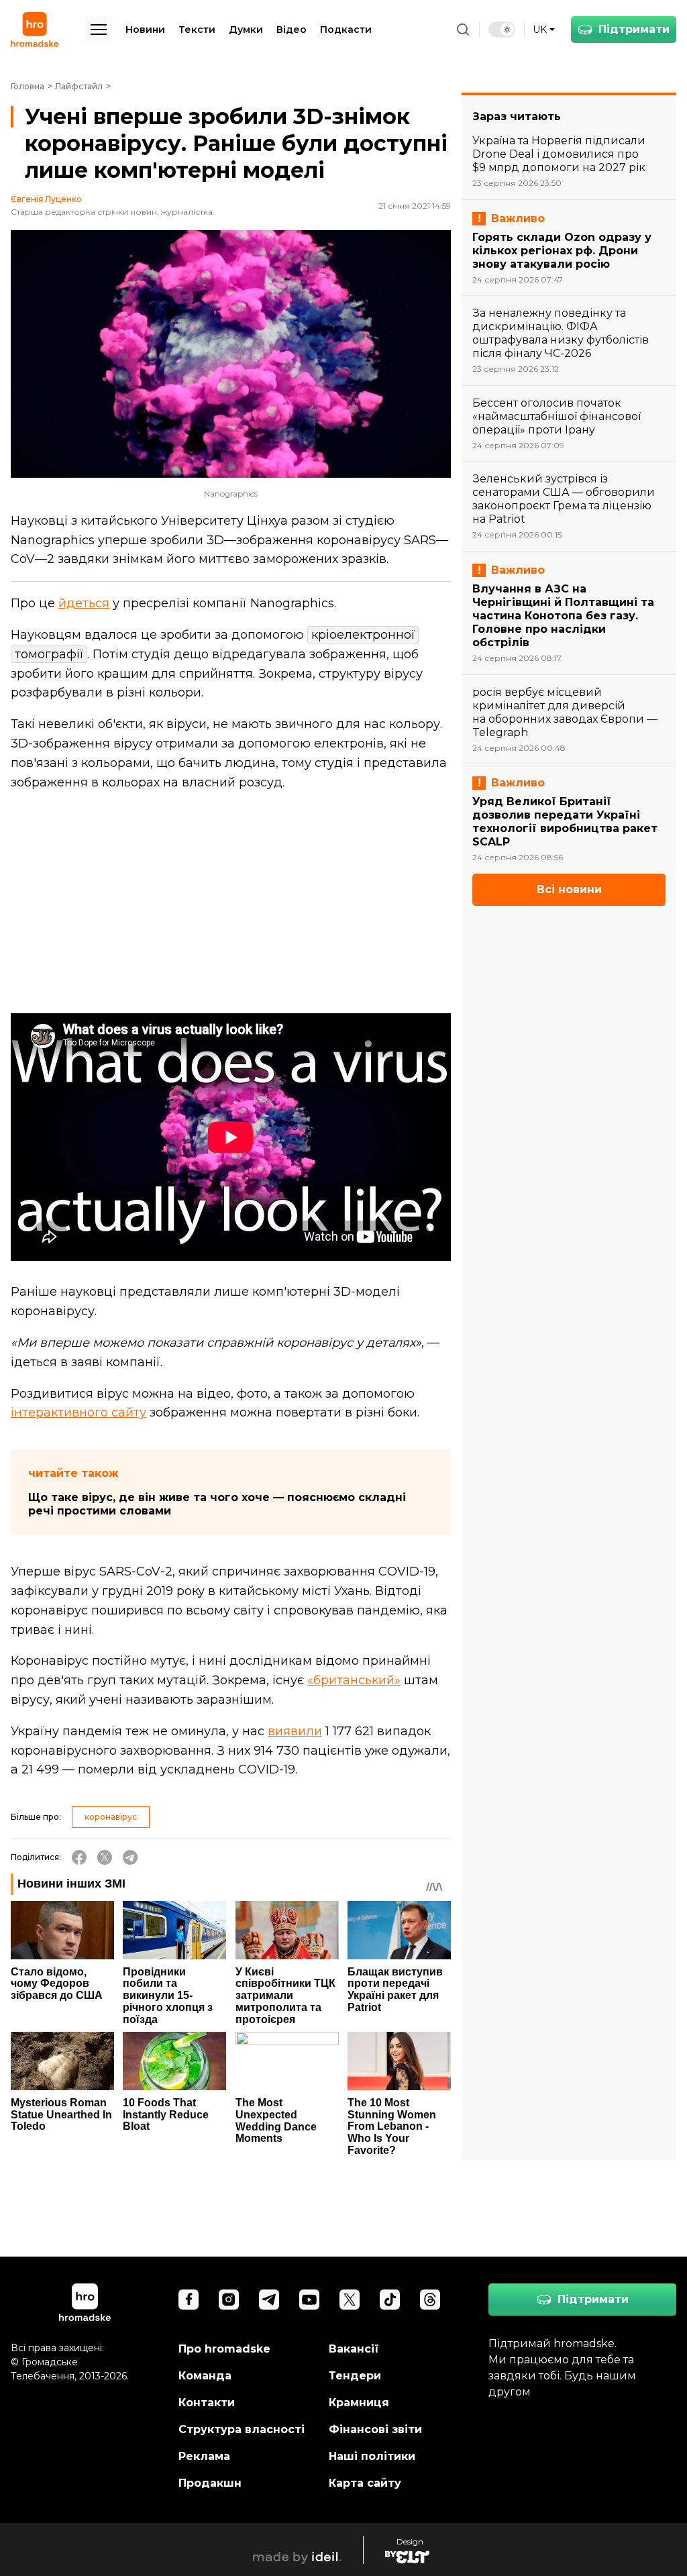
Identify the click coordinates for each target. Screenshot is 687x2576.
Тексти (197, 30)
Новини (145, 30)
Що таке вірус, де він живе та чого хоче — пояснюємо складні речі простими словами (217, 1504)
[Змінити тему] (502, 30)
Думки (246, 30)
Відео (292, 30)
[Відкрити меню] (99, 30)
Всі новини (569, 889)
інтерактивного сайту (78, 1412)
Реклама (204, 2456)
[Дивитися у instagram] (229, 2300)
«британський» (354, 1680)
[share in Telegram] (130, 1857)
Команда (205, 2376)
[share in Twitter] (105, 1857)
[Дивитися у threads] (430, 2300)
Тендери (355, 2376)
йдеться (84, 603)
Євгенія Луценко (46, 199)
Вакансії (354, 2349)
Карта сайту (365, 2483)
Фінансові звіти (375, 2429)
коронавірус (111, 1817)
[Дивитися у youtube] (309, 2300)
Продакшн (210, 2483)
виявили (295, 1731)
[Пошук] (463, 30)
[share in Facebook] (79, 1857)
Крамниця (359, 2403)
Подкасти (346, 30)
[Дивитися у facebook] (189, 2300)
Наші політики (372, 2456)
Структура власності (242, 2429)
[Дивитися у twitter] (350, 2300)
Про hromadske (224, 2349)
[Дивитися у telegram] (269, 2300)
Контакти (207, 2403)
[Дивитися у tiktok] (390, 2300)
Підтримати (634, 29)
